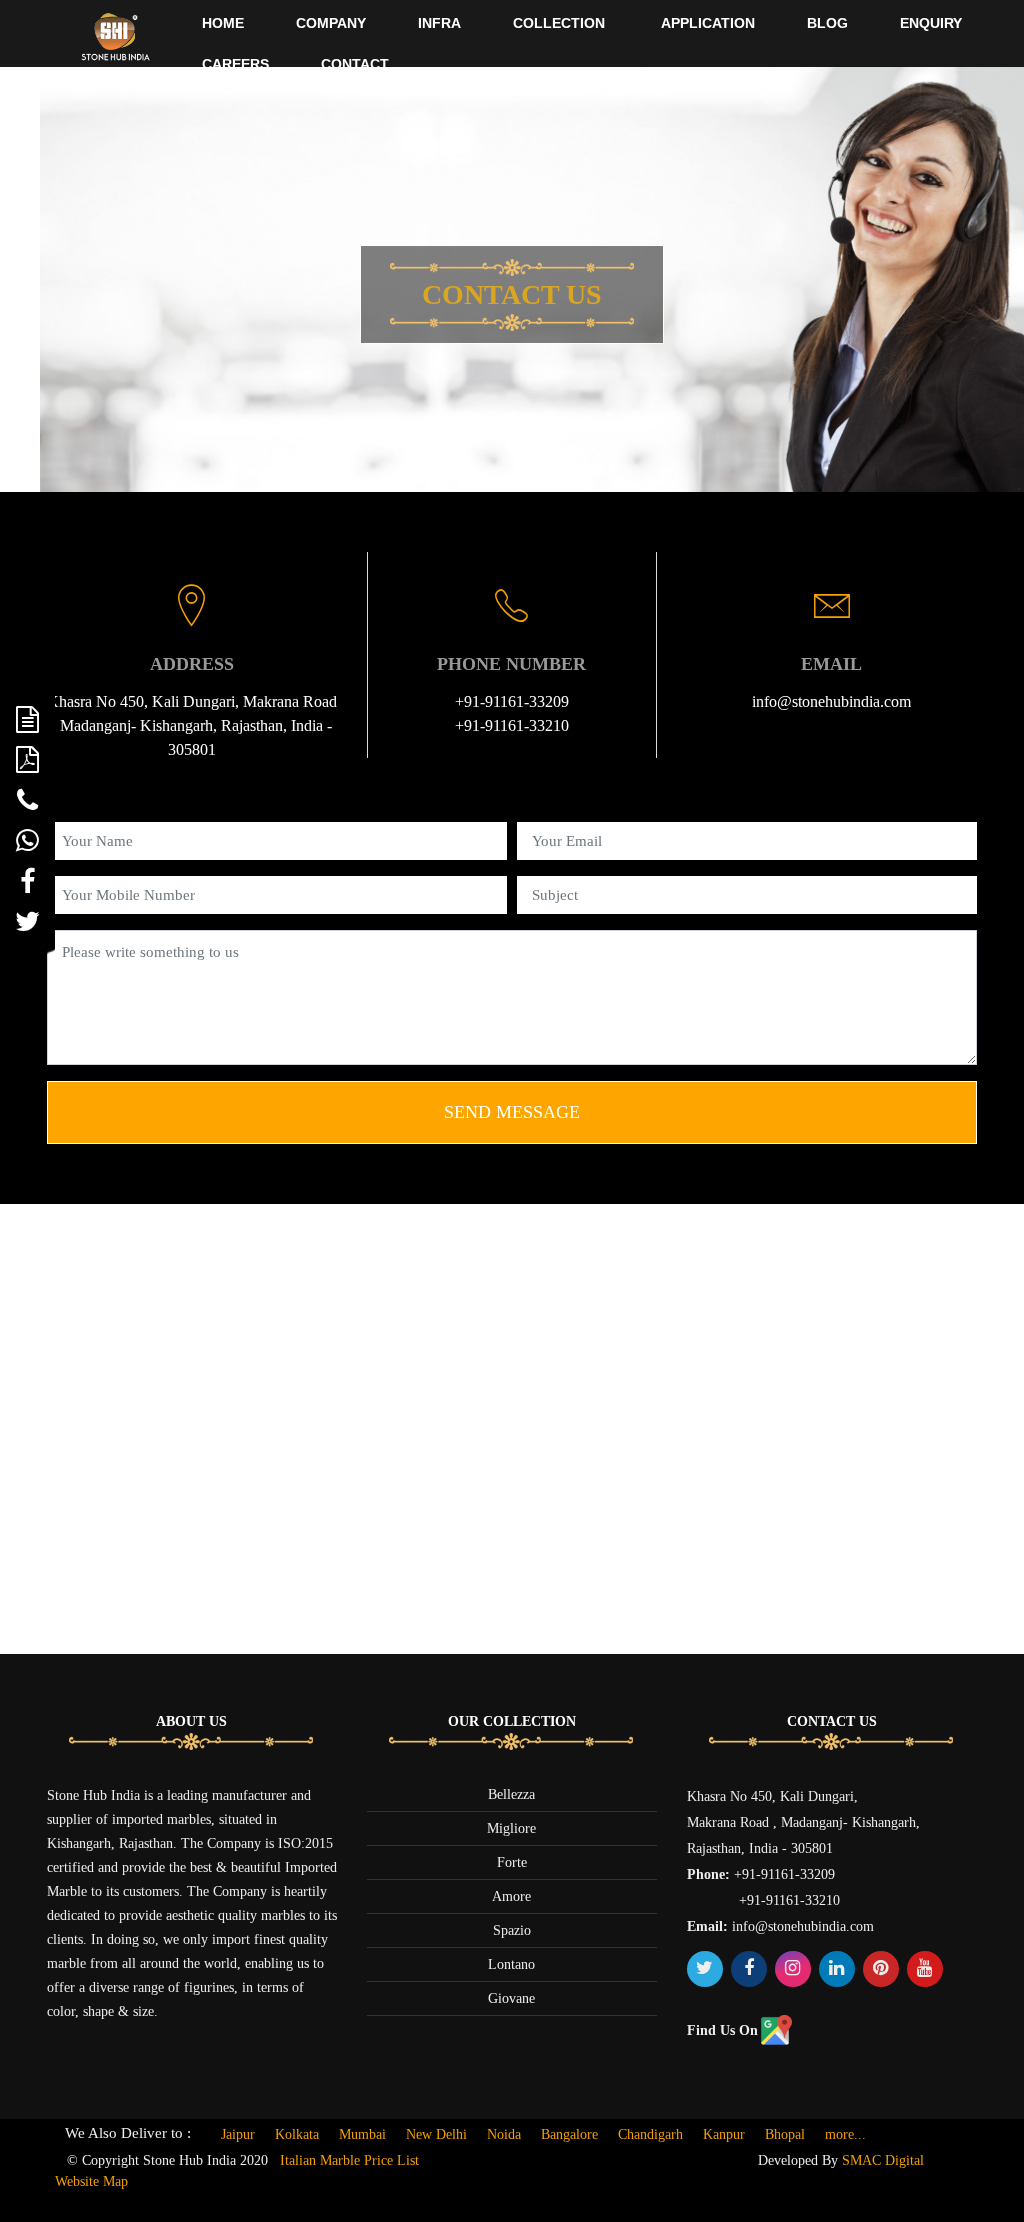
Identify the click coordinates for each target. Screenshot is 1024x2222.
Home (223, 23)
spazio (512, 1930)
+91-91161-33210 (512, 725)
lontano (511, 1964)
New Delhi (436, 2134)
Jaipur (238, 2134)
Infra (439, 23)
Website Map (91, 2181)
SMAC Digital (883, 2160)
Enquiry (931, 23)
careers (235, 64)
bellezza (511, 1794)
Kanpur (724, 2134)
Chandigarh (650, 2134)
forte (512, 1862)
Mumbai (362, 2134)
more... (845, 2134)
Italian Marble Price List (349, 2160)
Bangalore (569, 2134)
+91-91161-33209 (512, 701)
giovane (511, 1998)
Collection (559, 23)
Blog (827, 23)
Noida (504, 2134)
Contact (355, 64)
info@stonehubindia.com (831, 701)
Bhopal (785, 2134)
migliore (511, 1828)
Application (708, 23)
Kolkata (297, 2134)
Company (331, 23)
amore (511, 1896)
